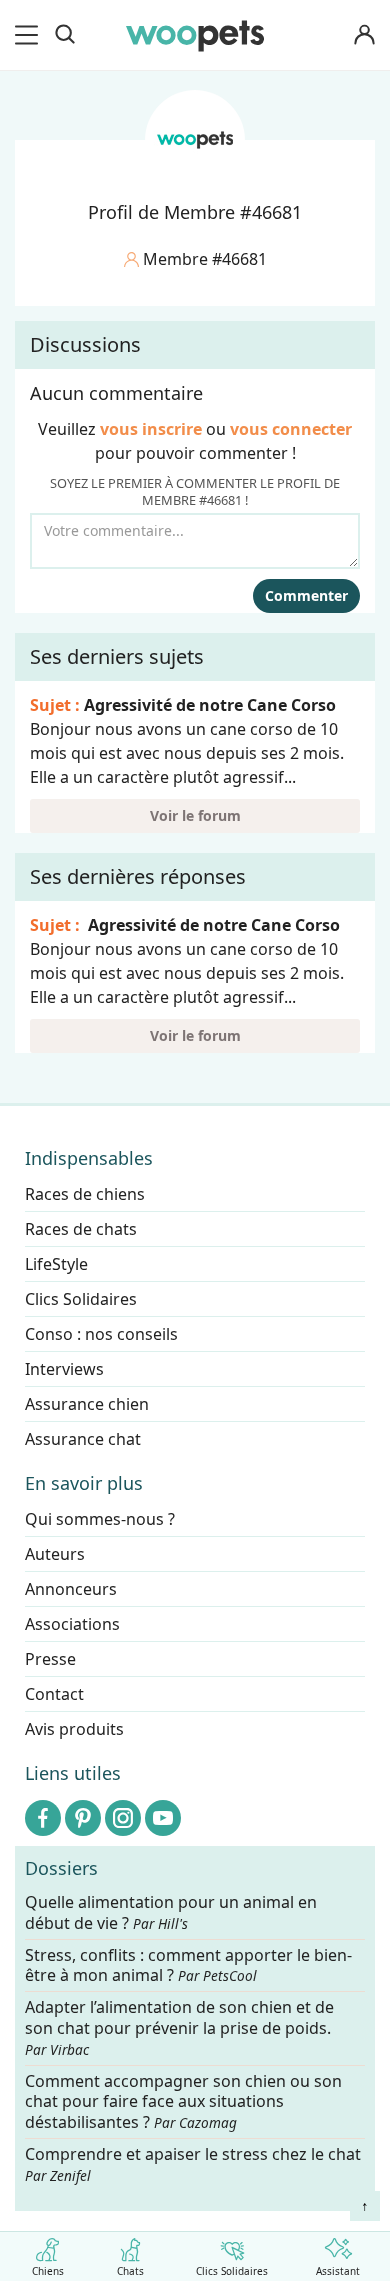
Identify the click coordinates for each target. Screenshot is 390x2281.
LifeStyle (56, 1264)
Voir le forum (195, 815)
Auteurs (55, 1554)
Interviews (64, 1369)
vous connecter (291, 429)
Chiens (48, 2270)
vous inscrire (151, 429)
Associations (72, 1624)
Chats (130, 2270)
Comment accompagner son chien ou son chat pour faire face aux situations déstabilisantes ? (183, 2102)
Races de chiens (85, 1194)
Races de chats (81, 1229)
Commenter (306, 595)
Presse (50, 1659)
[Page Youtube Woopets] (163, 1818)
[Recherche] (65, 35)
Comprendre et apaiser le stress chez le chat (193, 2164)
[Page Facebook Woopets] (43, 1818)
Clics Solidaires (232, 2270)
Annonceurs (71, 1589)
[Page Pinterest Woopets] (83, 1818)
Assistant (338, 2270)
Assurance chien (87, 1404)
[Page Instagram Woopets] (123, 1818)
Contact (54, 1694)
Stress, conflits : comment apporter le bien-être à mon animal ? (188, 1966)
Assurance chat (83, 1439)
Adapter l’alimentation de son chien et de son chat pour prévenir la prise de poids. (179, 2029)
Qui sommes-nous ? (100, 1519)
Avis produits (74, 1729)
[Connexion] (364, 35)
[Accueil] (195, 35)
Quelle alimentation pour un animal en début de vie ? (171, 1913)
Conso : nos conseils (101, 1334)
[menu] (30, 35)
